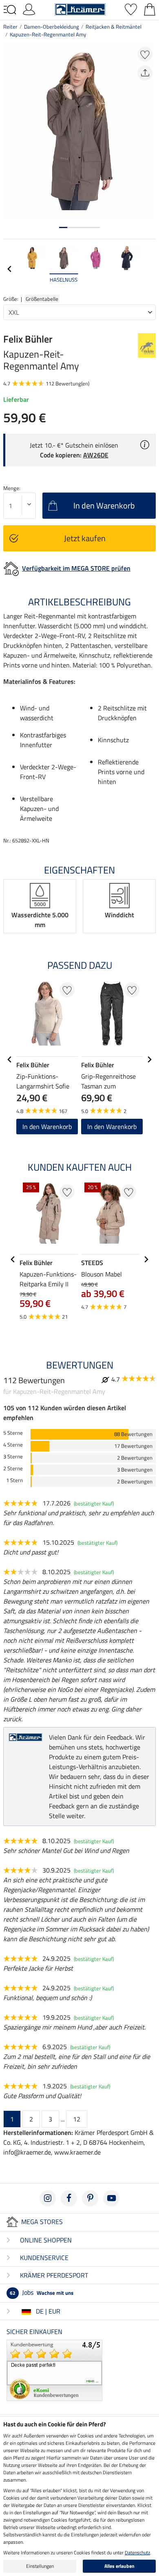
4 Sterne (13, 1445)
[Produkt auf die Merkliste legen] (145, 54)
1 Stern (14, 1480)
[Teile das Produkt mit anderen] (145, 73)
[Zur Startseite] (80, 9)
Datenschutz (137, 2552)
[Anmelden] (29, 9)
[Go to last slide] (10, 1060)
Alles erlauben (119, 2566)
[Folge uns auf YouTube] (111, 2198)
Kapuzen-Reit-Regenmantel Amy (48, 34)
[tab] (63, 227)
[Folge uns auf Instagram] (48, 2198)
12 (77, 2119)
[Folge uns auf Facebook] (69, 2198)
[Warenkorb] (150, 9)
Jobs (42, 2292)
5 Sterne (13, 1433)
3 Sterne (13, 1457)
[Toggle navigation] (10, 10)
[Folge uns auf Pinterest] (90, 2198)
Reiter (10, 27)
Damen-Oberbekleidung (52, 27)
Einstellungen (40, 2566)
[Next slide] (149, 269)
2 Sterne (13, 1468)
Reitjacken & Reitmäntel (114, 27)
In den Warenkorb (47, 1127)
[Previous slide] (10, 269)
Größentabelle (42, 299)
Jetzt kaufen (85, 538)
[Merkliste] (131, 9)
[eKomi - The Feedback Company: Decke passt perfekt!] (54, 2370)
